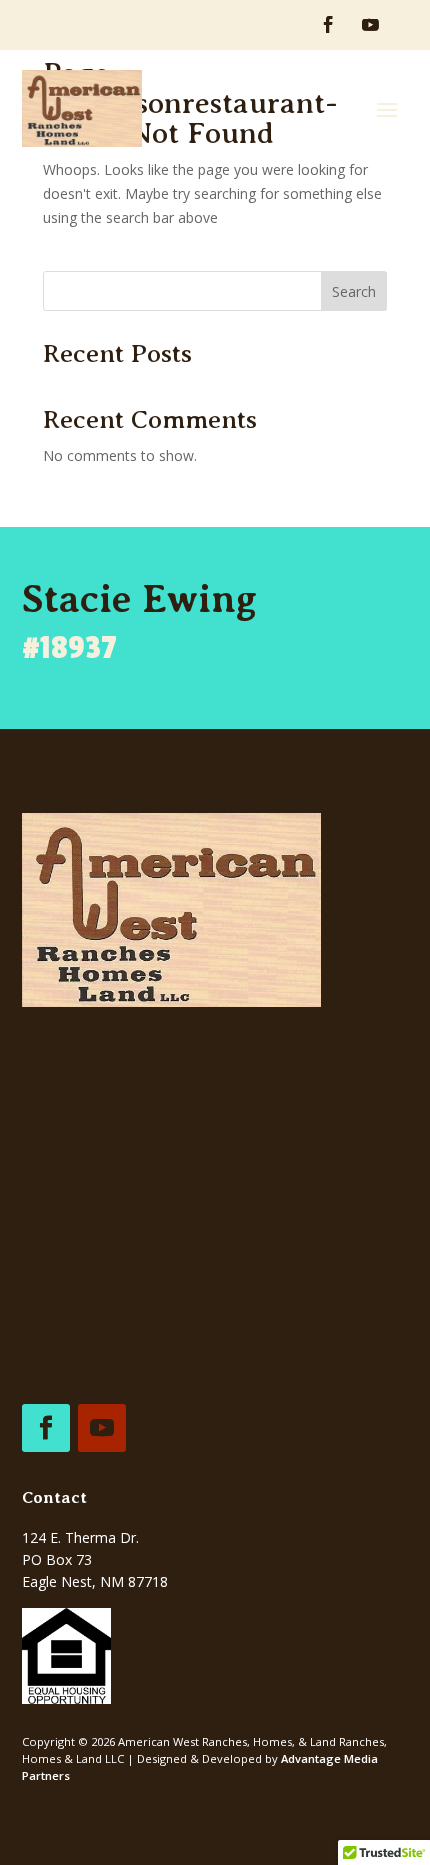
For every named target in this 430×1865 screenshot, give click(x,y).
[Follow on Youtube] (370, 25)
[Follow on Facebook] (329, 25)
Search (354, 291)
